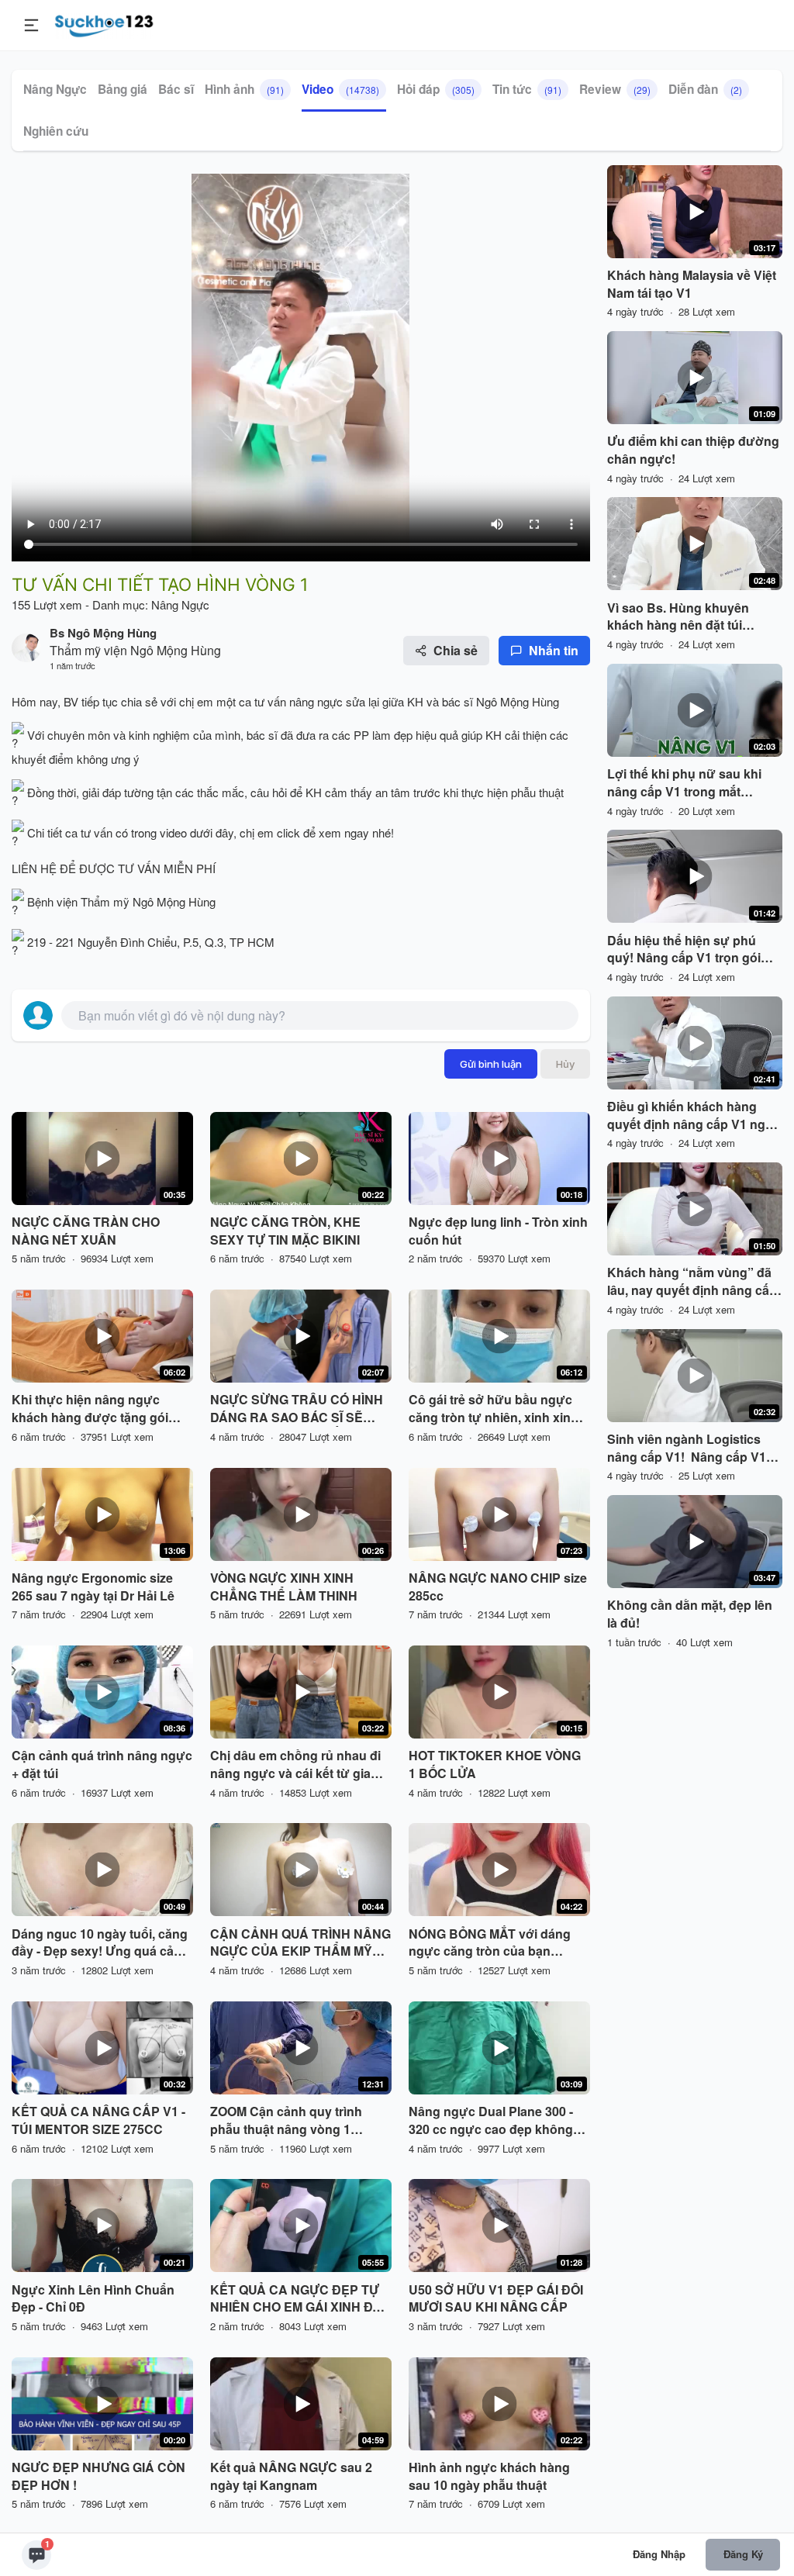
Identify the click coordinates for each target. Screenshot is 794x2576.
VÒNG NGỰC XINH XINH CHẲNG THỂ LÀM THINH (284, 1587)
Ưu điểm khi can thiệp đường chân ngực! (693, 450)
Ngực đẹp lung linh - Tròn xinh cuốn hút (498, 1231)
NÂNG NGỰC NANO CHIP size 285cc (498, 1587)
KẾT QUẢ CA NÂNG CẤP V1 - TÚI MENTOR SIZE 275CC (98, 2120)
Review (615, 89)
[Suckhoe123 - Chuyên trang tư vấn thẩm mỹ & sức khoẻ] (104, 23)
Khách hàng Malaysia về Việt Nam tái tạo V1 (692, 284)
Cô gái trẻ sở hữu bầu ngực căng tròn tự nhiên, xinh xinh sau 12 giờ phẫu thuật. (494, 1409)
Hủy (565, 1064)
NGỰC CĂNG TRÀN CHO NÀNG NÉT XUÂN (86, 1231)
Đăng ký (743, 2554)
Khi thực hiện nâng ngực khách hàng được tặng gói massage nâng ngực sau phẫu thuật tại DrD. (102, 1409)
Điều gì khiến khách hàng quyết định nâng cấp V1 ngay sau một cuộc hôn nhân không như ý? (693, 1116)
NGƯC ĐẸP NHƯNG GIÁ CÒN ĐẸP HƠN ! (98, 2476)
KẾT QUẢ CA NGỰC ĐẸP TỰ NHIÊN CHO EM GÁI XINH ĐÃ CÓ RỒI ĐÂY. (296, 2299)
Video (340, 89)
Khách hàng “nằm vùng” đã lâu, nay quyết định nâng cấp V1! (692, 1282)
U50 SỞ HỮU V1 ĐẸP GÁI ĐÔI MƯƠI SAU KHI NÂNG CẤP (496, 2299)
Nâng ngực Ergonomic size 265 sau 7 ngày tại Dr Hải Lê (93, 1587)
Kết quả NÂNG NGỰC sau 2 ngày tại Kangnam (291, 2476)
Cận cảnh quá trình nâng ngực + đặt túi (102, 1765)
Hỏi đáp (436, 89)
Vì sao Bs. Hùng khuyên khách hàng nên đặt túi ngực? (678, 617)
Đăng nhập (659, 2554)
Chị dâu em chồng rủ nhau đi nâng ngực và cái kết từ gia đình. (295, 1765)
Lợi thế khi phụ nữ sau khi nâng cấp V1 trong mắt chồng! (684, 783)
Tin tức (527, 89)
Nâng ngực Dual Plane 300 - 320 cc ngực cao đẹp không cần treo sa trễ (491, 2121)
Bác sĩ (176, 89)
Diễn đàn (705, 89)
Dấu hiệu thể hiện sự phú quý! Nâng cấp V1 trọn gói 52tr (684, 950)
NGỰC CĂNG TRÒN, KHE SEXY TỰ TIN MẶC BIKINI (285, 1231)
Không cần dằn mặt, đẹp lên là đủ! (690, 1614)
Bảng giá (123, 89)
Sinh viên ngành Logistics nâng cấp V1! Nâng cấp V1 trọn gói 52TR (687, 1449)
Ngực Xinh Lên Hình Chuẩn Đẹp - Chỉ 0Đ (93, 2299)
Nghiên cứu (56, 131)
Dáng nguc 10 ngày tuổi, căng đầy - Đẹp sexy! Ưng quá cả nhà (100, 1943)
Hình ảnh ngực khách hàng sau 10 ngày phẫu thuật (489, 2476)
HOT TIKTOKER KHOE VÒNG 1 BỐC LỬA (495, 1765)
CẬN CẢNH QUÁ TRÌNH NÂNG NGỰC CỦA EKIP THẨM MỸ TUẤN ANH (300, 1943)
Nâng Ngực (55, 89)
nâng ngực (316, 701)
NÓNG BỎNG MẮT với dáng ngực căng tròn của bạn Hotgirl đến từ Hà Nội (490, 1943)
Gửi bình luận (491, 1064)
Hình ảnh (244, 89)
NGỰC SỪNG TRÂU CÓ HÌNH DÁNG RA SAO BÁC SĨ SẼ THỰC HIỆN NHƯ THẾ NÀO (297, 1409)
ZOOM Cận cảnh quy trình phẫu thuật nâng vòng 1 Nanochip (286, 2121)
